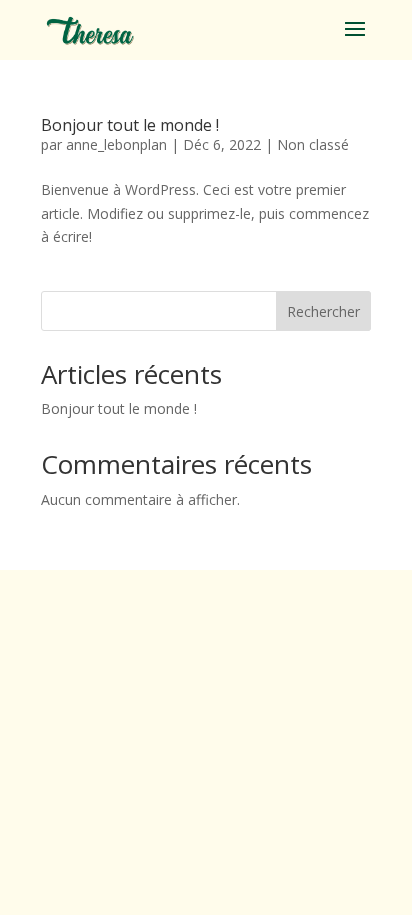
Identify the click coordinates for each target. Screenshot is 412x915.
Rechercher (323, 311)
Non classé (313, 144)
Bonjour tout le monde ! (130, 125)
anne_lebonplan (116, 144)
